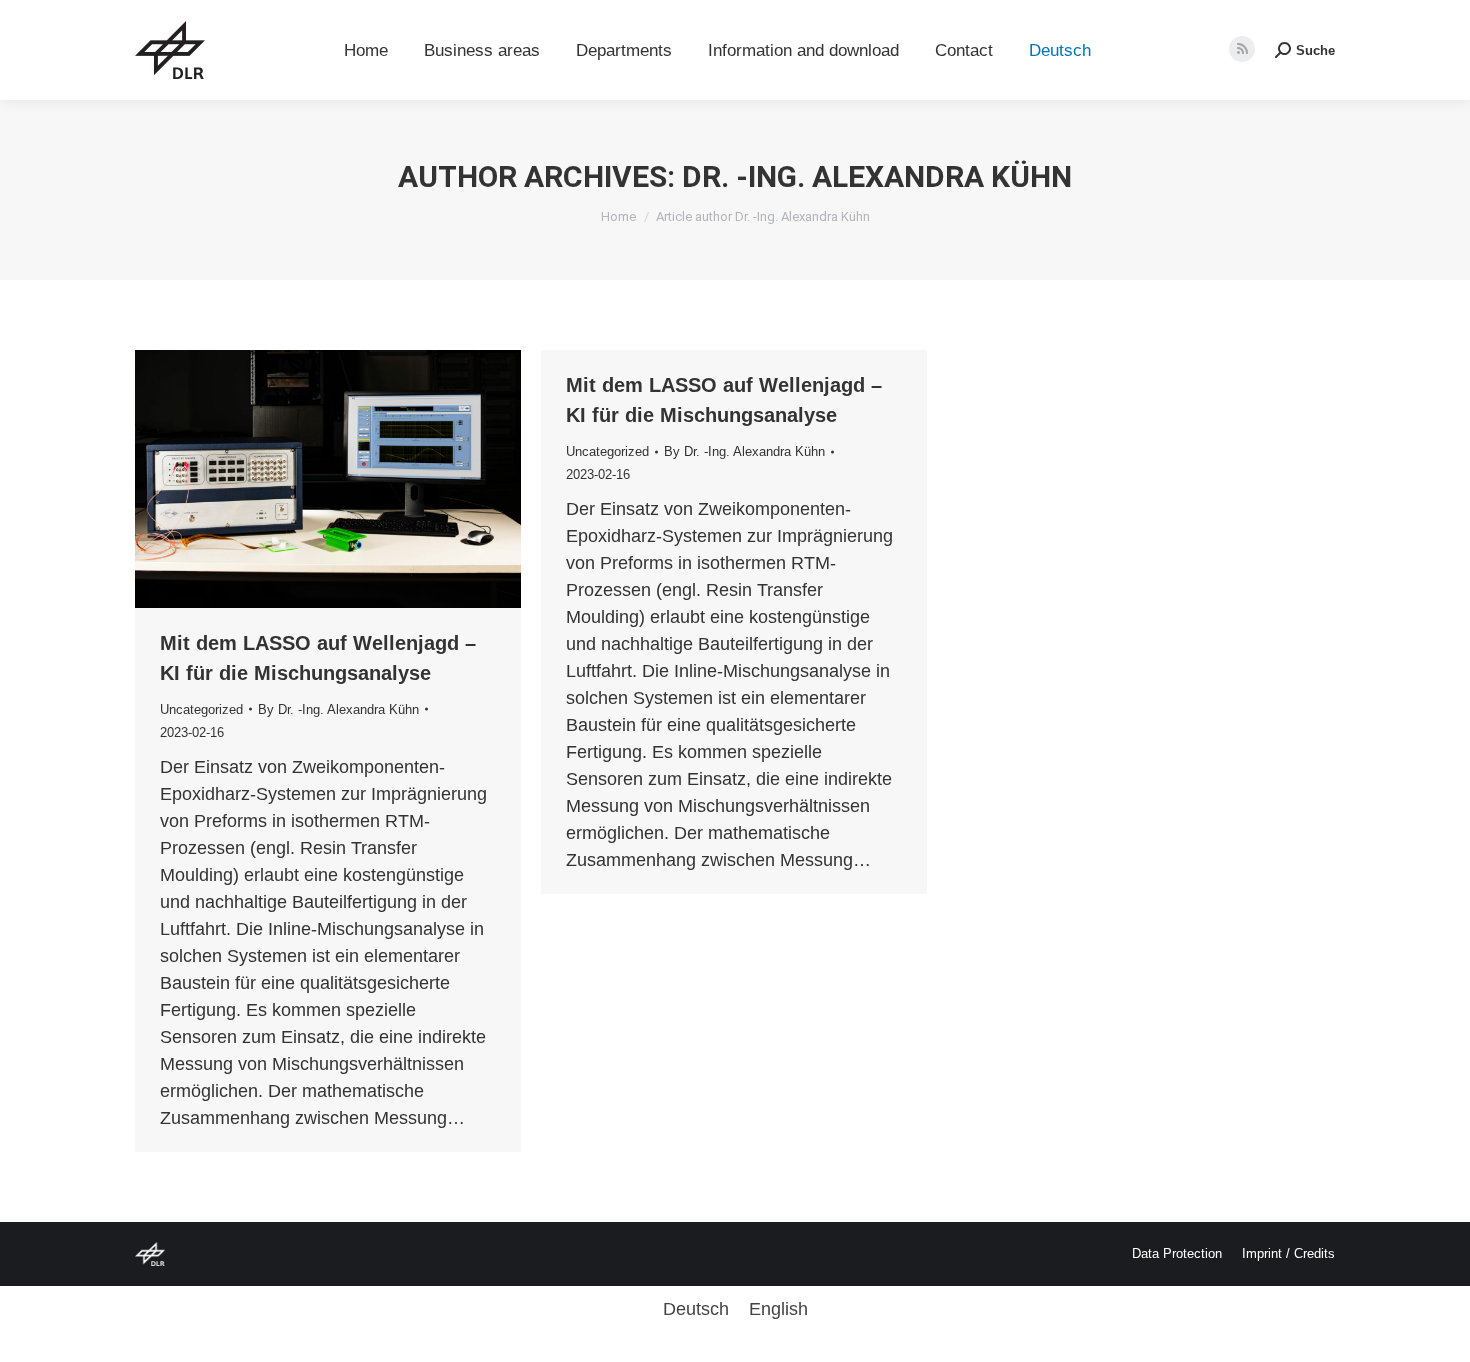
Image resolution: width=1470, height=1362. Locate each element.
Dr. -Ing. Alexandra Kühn (877, 176)
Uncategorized (201, 709)
